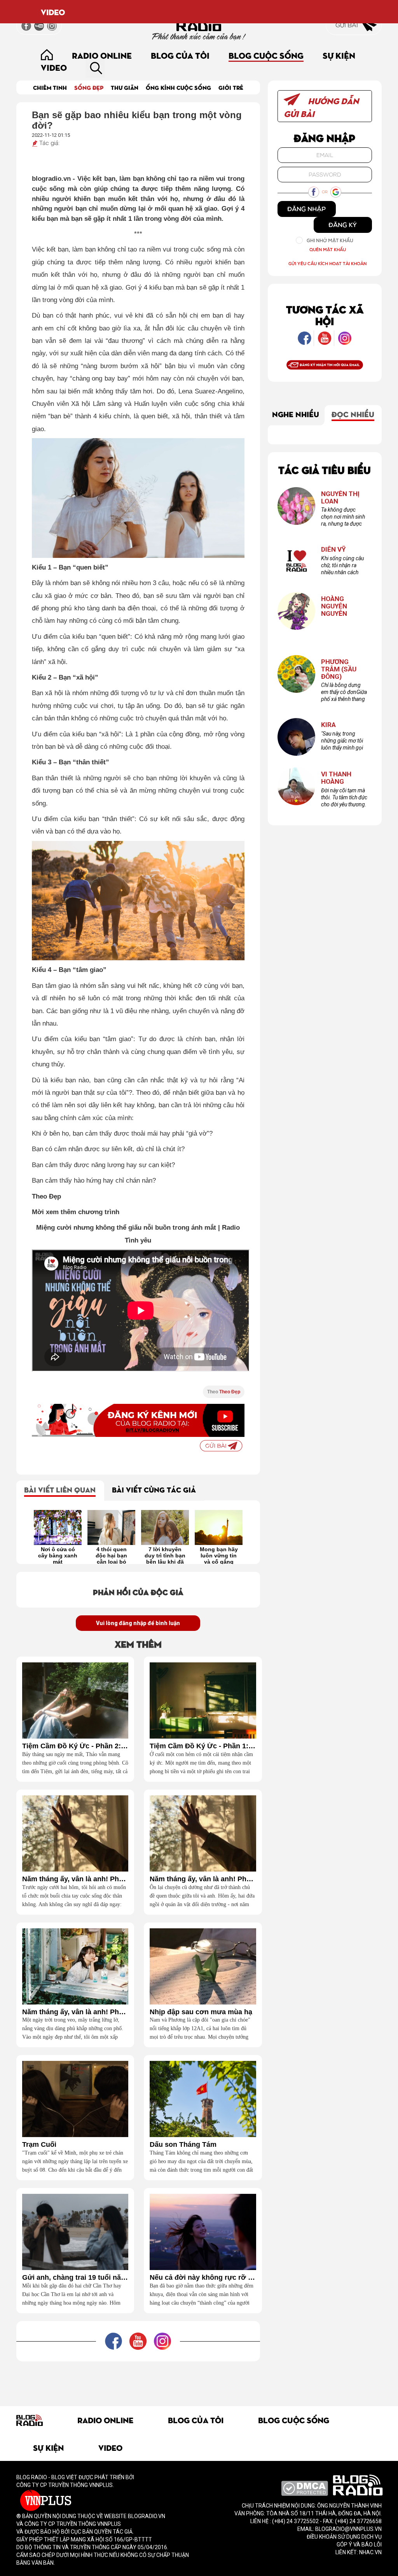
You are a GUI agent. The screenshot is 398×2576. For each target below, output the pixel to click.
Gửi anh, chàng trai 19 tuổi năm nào (75, 2278)
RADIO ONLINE (102, 55)
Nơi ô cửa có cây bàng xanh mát (58, 1555)
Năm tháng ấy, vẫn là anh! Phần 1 (75, 2012)
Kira (328, 725)
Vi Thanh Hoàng (336, 778)
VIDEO (53, 12)
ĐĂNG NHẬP (306, 209)
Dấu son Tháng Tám (183, 2145)
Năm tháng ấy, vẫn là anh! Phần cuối (75, 1879)
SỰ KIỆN (339, 55)
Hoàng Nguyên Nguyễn (334, 606)
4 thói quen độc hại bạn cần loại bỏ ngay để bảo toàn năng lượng (111, 1555)
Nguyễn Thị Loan (340, 497)
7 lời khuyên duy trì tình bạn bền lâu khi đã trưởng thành (165, 1555)
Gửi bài (347, 25)
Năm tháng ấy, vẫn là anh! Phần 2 (203, 1879)
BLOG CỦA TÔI (180, 55)
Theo (224, 1392)
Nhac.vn (370, 2552)
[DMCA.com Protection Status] (305, 2488)
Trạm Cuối (39, 2145)
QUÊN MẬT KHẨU (328, 249)
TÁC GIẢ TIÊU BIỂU (325, 469)
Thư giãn (125, 87)
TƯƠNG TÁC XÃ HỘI (325, 315)
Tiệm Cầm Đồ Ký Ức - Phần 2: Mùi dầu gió (75, 1746)
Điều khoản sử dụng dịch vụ (344, 2537)
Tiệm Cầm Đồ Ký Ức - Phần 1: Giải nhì (203, 1746)
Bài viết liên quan (60, 1489)
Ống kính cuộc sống (178, 87)
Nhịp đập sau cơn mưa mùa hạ (201, 2012)
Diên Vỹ (333, 550)
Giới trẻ (231, 87)
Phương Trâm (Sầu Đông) (339, 669)
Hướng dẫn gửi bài (321, 107)
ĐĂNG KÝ (343, 225)
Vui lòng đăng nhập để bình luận (138, 1623)
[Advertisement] (158, 2379)
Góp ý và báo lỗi (359, 2545)
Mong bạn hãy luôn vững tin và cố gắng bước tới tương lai (219, 1555)
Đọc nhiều (353, 414)
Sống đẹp (89, 87)
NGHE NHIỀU (296, 414)
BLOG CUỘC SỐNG (266, 55)
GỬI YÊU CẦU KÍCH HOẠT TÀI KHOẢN (327, 263)
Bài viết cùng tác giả (154, 1489)
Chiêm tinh (50, 87)
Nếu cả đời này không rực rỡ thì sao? (203, 2278)
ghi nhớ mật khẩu (330, 240)
